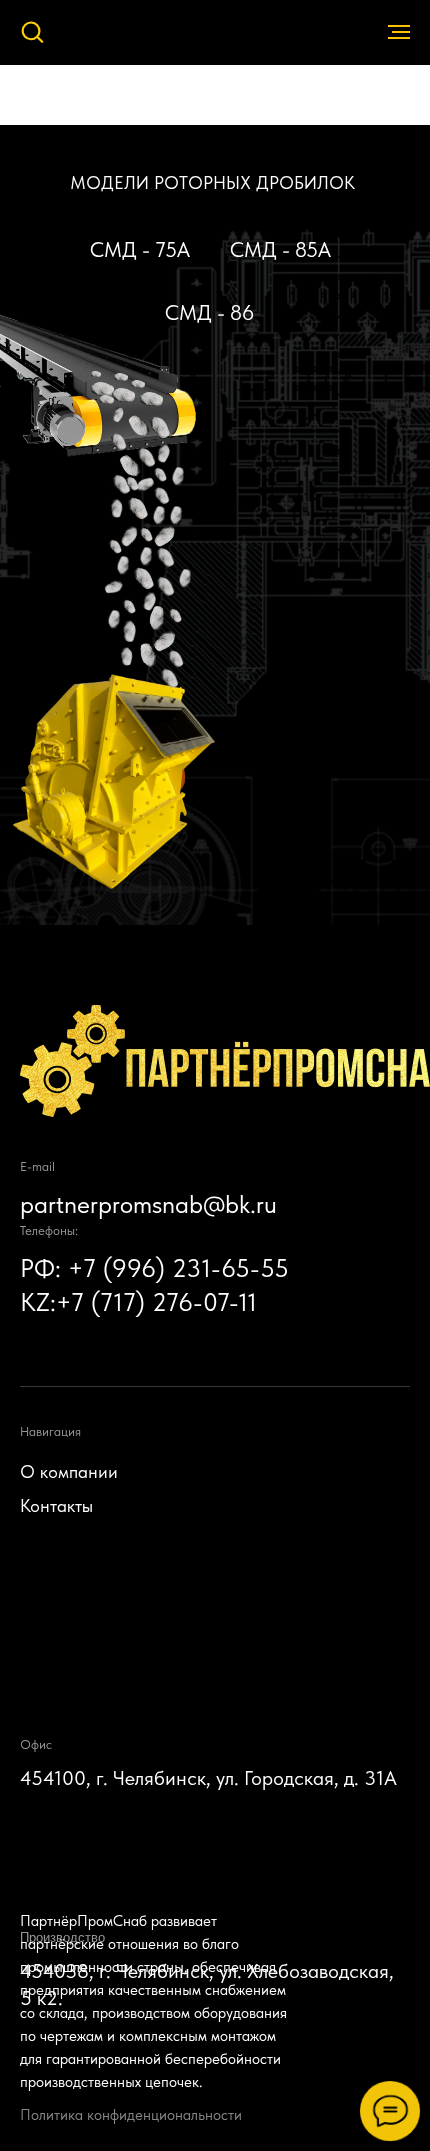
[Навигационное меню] (399, 32)
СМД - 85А (280, 249)
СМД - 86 (209, 312)
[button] (32, 31)
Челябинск (159, 1778)
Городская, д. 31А (320, 1778)
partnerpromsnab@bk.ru (148, 1204)
